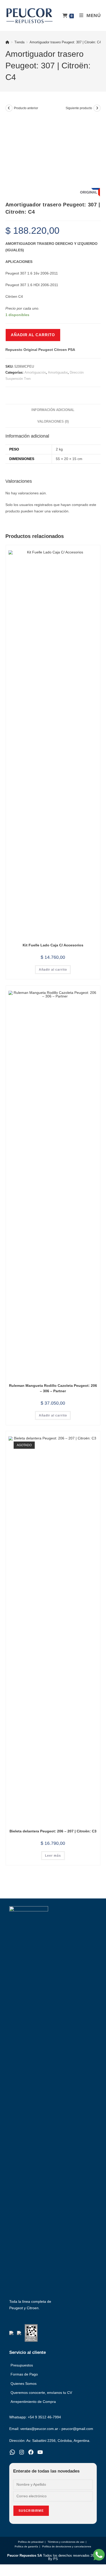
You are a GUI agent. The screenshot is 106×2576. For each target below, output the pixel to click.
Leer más (53, 1856)
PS (56, 2559)
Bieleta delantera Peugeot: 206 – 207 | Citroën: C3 (53, 1831)
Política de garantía (26, 2546)
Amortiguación (35, 372)
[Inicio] (7, 42)
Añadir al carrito (33, 335)
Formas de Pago (24, 2374)
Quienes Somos (24, 2384)
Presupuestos (22, 2365)
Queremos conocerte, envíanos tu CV (41, 2393)
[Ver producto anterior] (9, 108)
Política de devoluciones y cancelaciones (67, 2546)
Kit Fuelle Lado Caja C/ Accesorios (53, 945)
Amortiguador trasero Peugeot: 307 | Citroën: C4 (65, 42)
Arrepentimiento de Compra (33, 2402)
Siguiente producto (79, 108)
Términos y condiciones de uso (66, 2542)
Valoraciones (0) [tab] (53, 422)
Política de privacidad (31, 2542)
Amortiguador (58, 372)
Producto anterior (26, 108)
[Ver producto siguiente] (97, 108)
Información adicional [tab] (53, 410)
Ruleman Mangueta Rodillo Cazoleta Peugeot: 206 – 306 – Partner (53, 1388)
